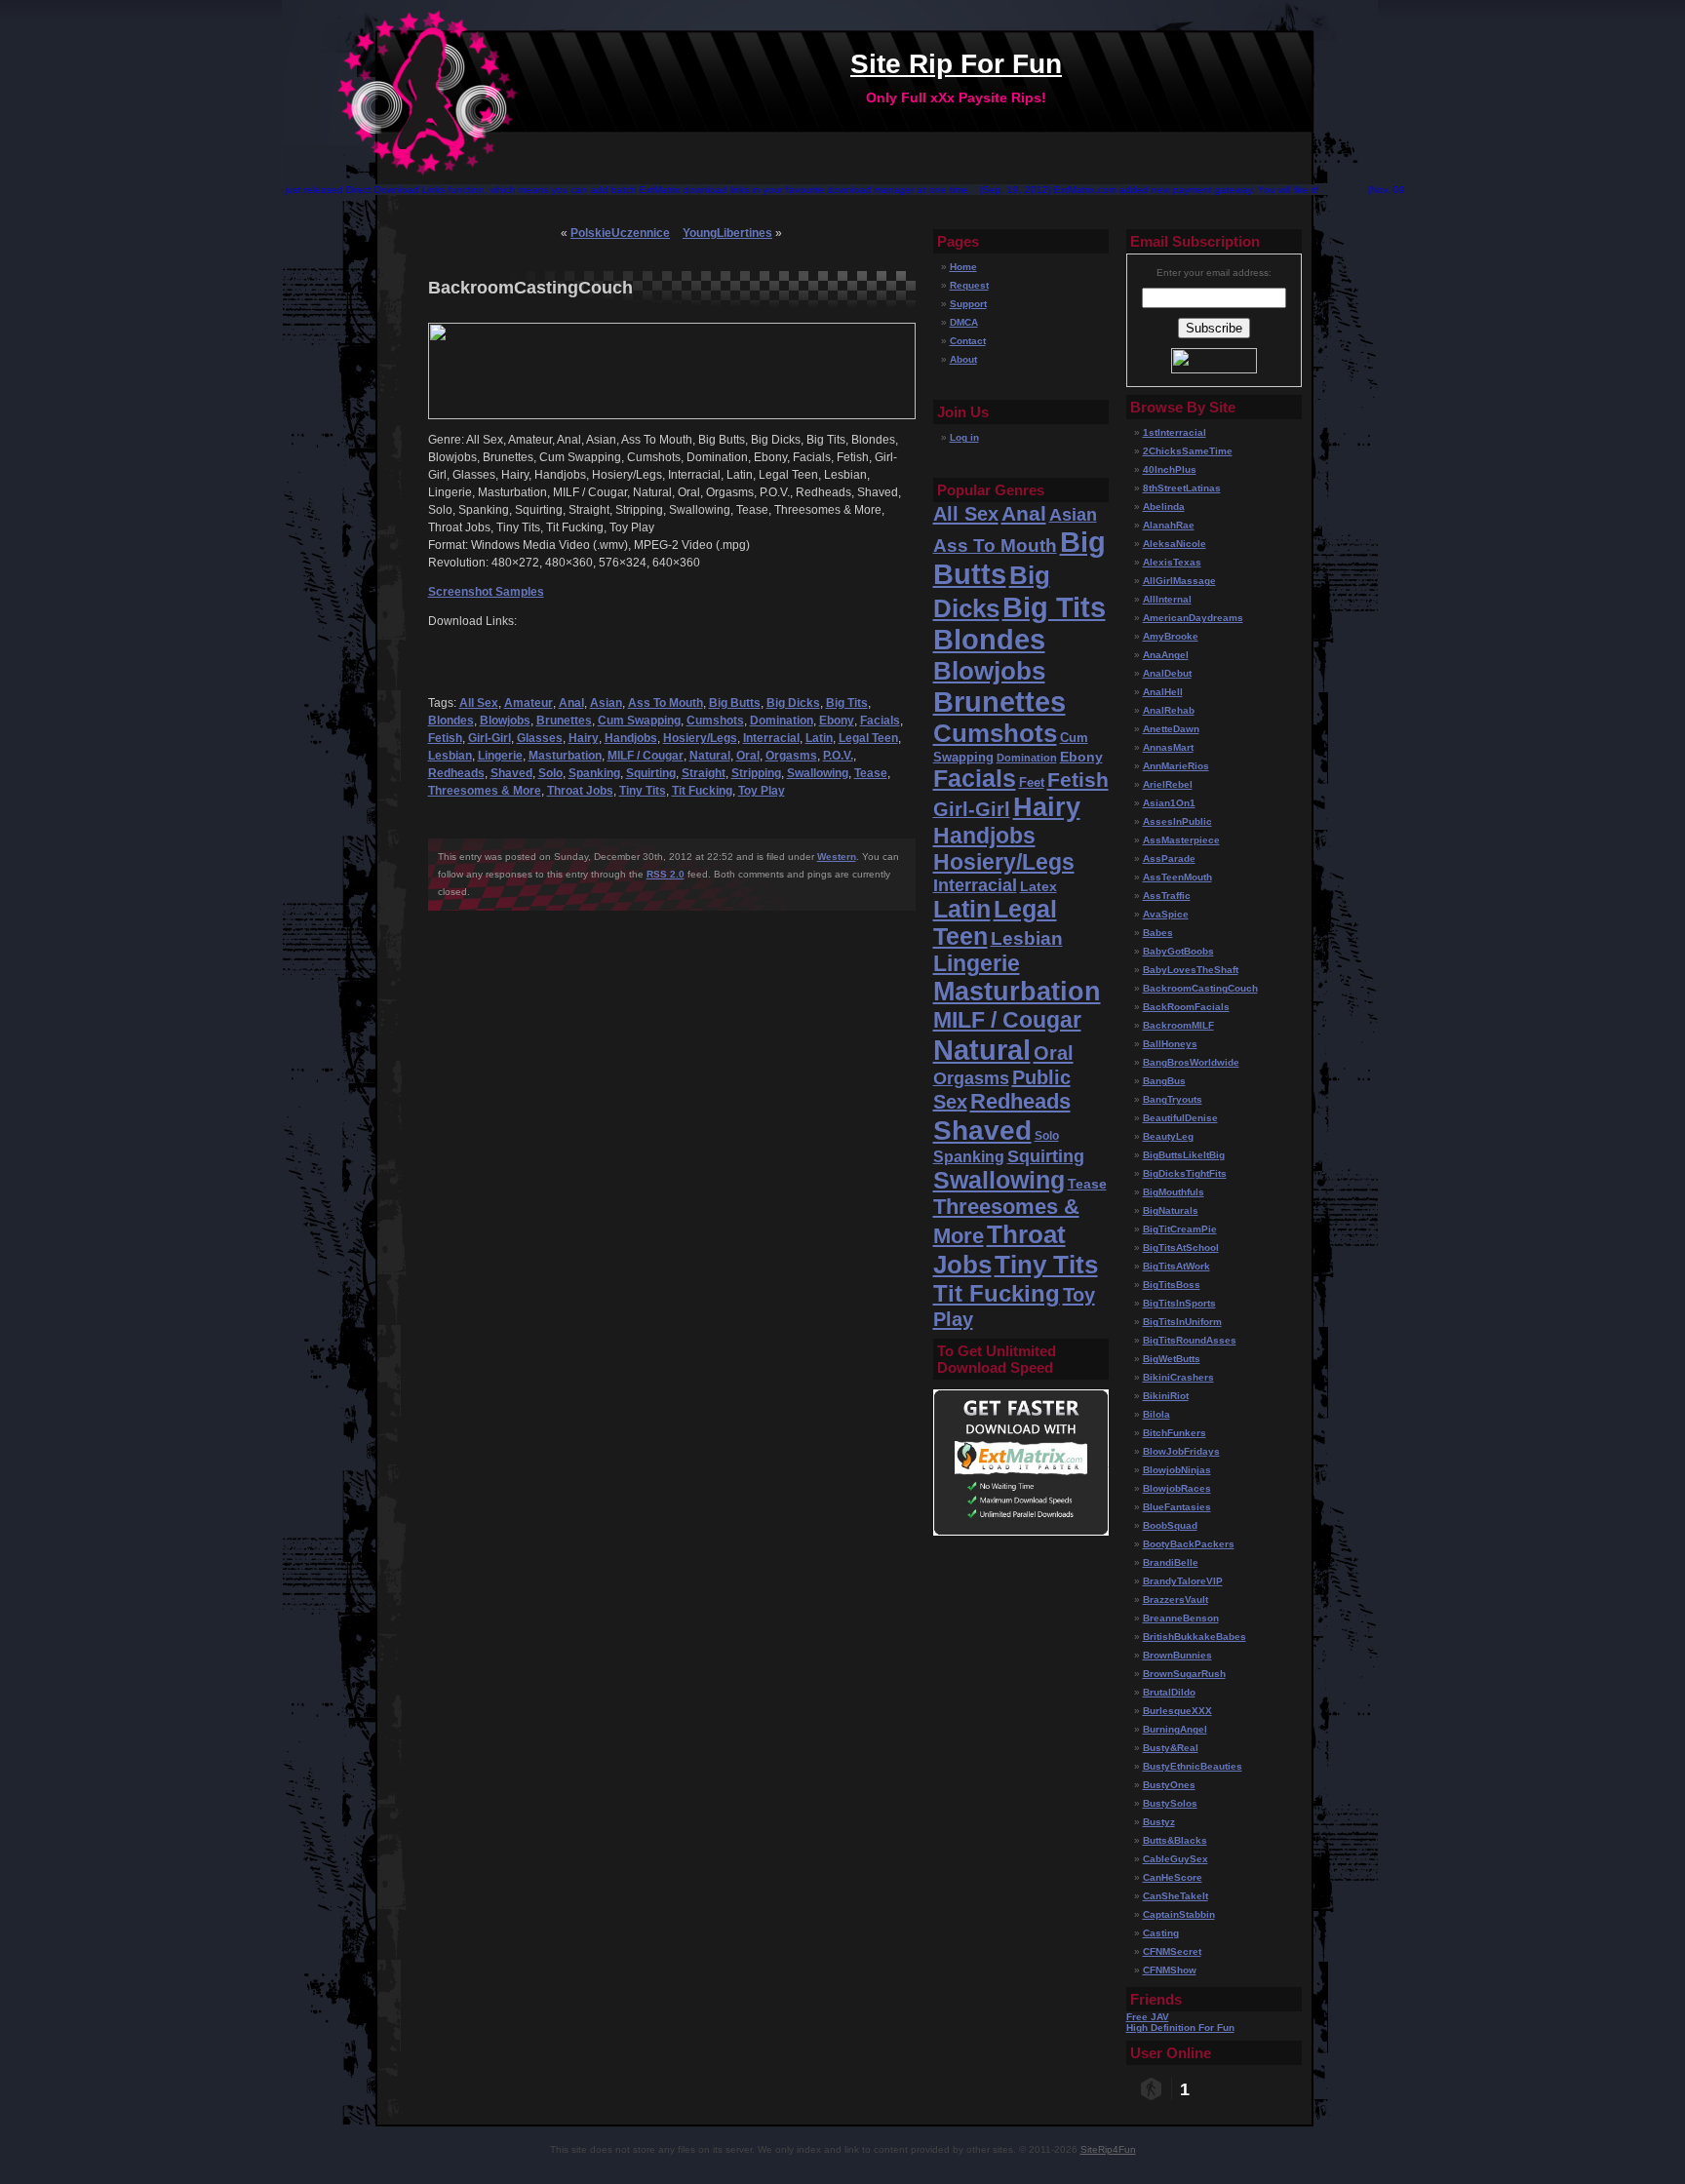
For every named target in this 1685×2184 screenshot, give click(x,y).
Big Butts (735, 703)
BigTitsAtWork (1176, 1266)
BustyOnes (1169, 1785)
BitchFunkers (1175, 1433)
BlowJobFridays (1181, 1451)
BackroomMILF (1178, 1025)
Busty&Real (1171, 1748)
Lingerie (500, 756)
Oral (748, 756)
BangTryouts (1173, 1099)
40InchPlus (1170, 469)
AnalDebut (1167, 673)
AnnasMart (1168, 747)
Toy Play (762, 791)
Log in (964, 437)
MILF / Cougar (646, 756)
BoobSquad (1170, 1525)
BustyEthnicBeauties (1193, 1766)
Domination (782, 721)
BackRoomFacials (1186, 1007)
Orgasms (791, 756)
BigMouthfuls (1174, 1192)
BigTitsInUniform (1182, 1322)
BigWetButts (1172, 1359)
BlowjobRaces (1177, 1488)
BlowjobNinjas (1177, 1470)
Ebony (837, 721)
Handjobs (631, 738)
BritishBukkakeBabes (1195, 1637)
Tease (871, 773)
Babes (1158, 933)
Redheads (456, 773)
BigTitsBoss (1172, 1285)
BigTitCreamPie (1180, 1229)
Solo (550, 773)
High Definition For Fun (1180, 2028)
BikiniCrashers (1178, 1377)
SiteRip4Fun (1108, 2149)
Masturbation (565, 756)
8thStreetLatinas (1182, 488)
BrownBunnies (1177, 1655)
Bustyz (1159, 1822)
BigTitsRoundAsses (1190, 1340)
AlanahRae (1169, 525)
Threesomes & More (485, 791)
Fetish (445, 738)
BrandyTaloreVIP (1183, 1581)
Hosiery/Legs (700, 738)
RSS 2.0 (666, 874)
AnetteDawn (1171, 729)
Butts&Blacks (1175, 1840)
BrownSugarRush (1184, 1674)
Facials (880, 721)
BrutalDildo (1169, 1692)
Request (969, 285)
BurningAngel (1175, 1729)
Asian (606, 703)
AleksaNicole (1175, 544)
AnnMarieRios (1176, 766)
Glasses (540, 738)
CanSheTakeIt (1176, 1896)
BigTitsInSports (1179, 1303)
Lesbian (450, 756)
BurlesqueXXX (1177, 1711)
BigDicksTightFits (1185, 1173)
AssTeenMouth (1177, 877)
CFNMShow (1170, 1970)
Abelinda (1164, 507)
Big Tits (847, 703)
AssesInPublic (1177, 821)
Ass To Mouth (666, 703)
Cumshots (715, 721)
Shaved (511, 773)
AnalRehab (1169, 710)
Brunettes (564, 721)
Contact (968, 341)
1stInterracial (1175, 432)
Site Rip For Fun (956, 64)
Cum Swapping (639, 721)
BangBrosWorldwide (1191, 1062)
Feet (1032, 782)
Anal (571, 703)
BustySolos (1170, 1803)
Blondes (451, 721)
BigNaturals (1171, 1210)
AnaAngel (1166, 655)
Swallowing (818, 773)
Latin (819, 738)
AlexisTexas (1172, 562)
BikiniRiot (1166, 1396)
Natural (710, 756)
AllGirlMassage (1179, 581)
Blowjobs (505, 721)
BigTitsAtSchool (1181, 1248)
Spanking (594, 773)
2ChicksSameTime (1188, 451)
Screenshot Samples (486, 592)
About (963, 359)
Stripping (756, 773)
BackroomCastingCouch (1200, 988)
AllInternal (1167, 599)
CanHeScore (1173, 1877)
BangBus (1164, 1081)
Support (968, 304)
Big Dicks (793, 703)
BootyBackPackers (1189, 1544)
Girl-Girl (490, 738)
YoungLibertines (727, 233)
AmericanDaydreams (1193, 618)
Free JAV (1148, 2017)
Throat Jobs (580, 791)
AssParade (1169, 858)
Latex (1038, 886)
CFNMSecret (1172, 1951)
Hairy (584, 738)
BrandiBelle (1171, 1562)
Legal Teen (868, 738)
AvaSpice (1166, 914)
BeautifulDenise (1180, 1118)
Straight (704, 773)
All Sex (479, 703)
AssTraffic (1167, 896)
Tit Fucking (702, 791)
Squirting (651, 773)
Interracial (771, 738)
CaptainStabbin (1179, 1914)
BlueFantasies (1177, 1507)
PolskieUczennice (620, 233)
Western (837, 857)
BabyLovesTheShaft (1191, 970)
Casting (1161, 1933)
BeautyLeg (1168, 1136)
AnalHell (1163, 692)
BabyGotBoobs (1178, 951)
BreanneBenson (1181, 1618)
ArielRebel (1168, 784)
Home (963, 267)
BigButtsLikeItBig (1184, 1155)
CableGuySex (1176, 1859)
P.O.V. (838, 756)
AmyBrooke (1171, 636)
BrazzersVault (1176, 1599)
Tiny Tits (643, 791)
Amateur (529, 703)
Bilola (1156, 1414)
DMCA (964, 322)
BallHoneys (1170, 1044)
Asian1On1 (1169, 803)
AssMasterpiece (1181, 840)
